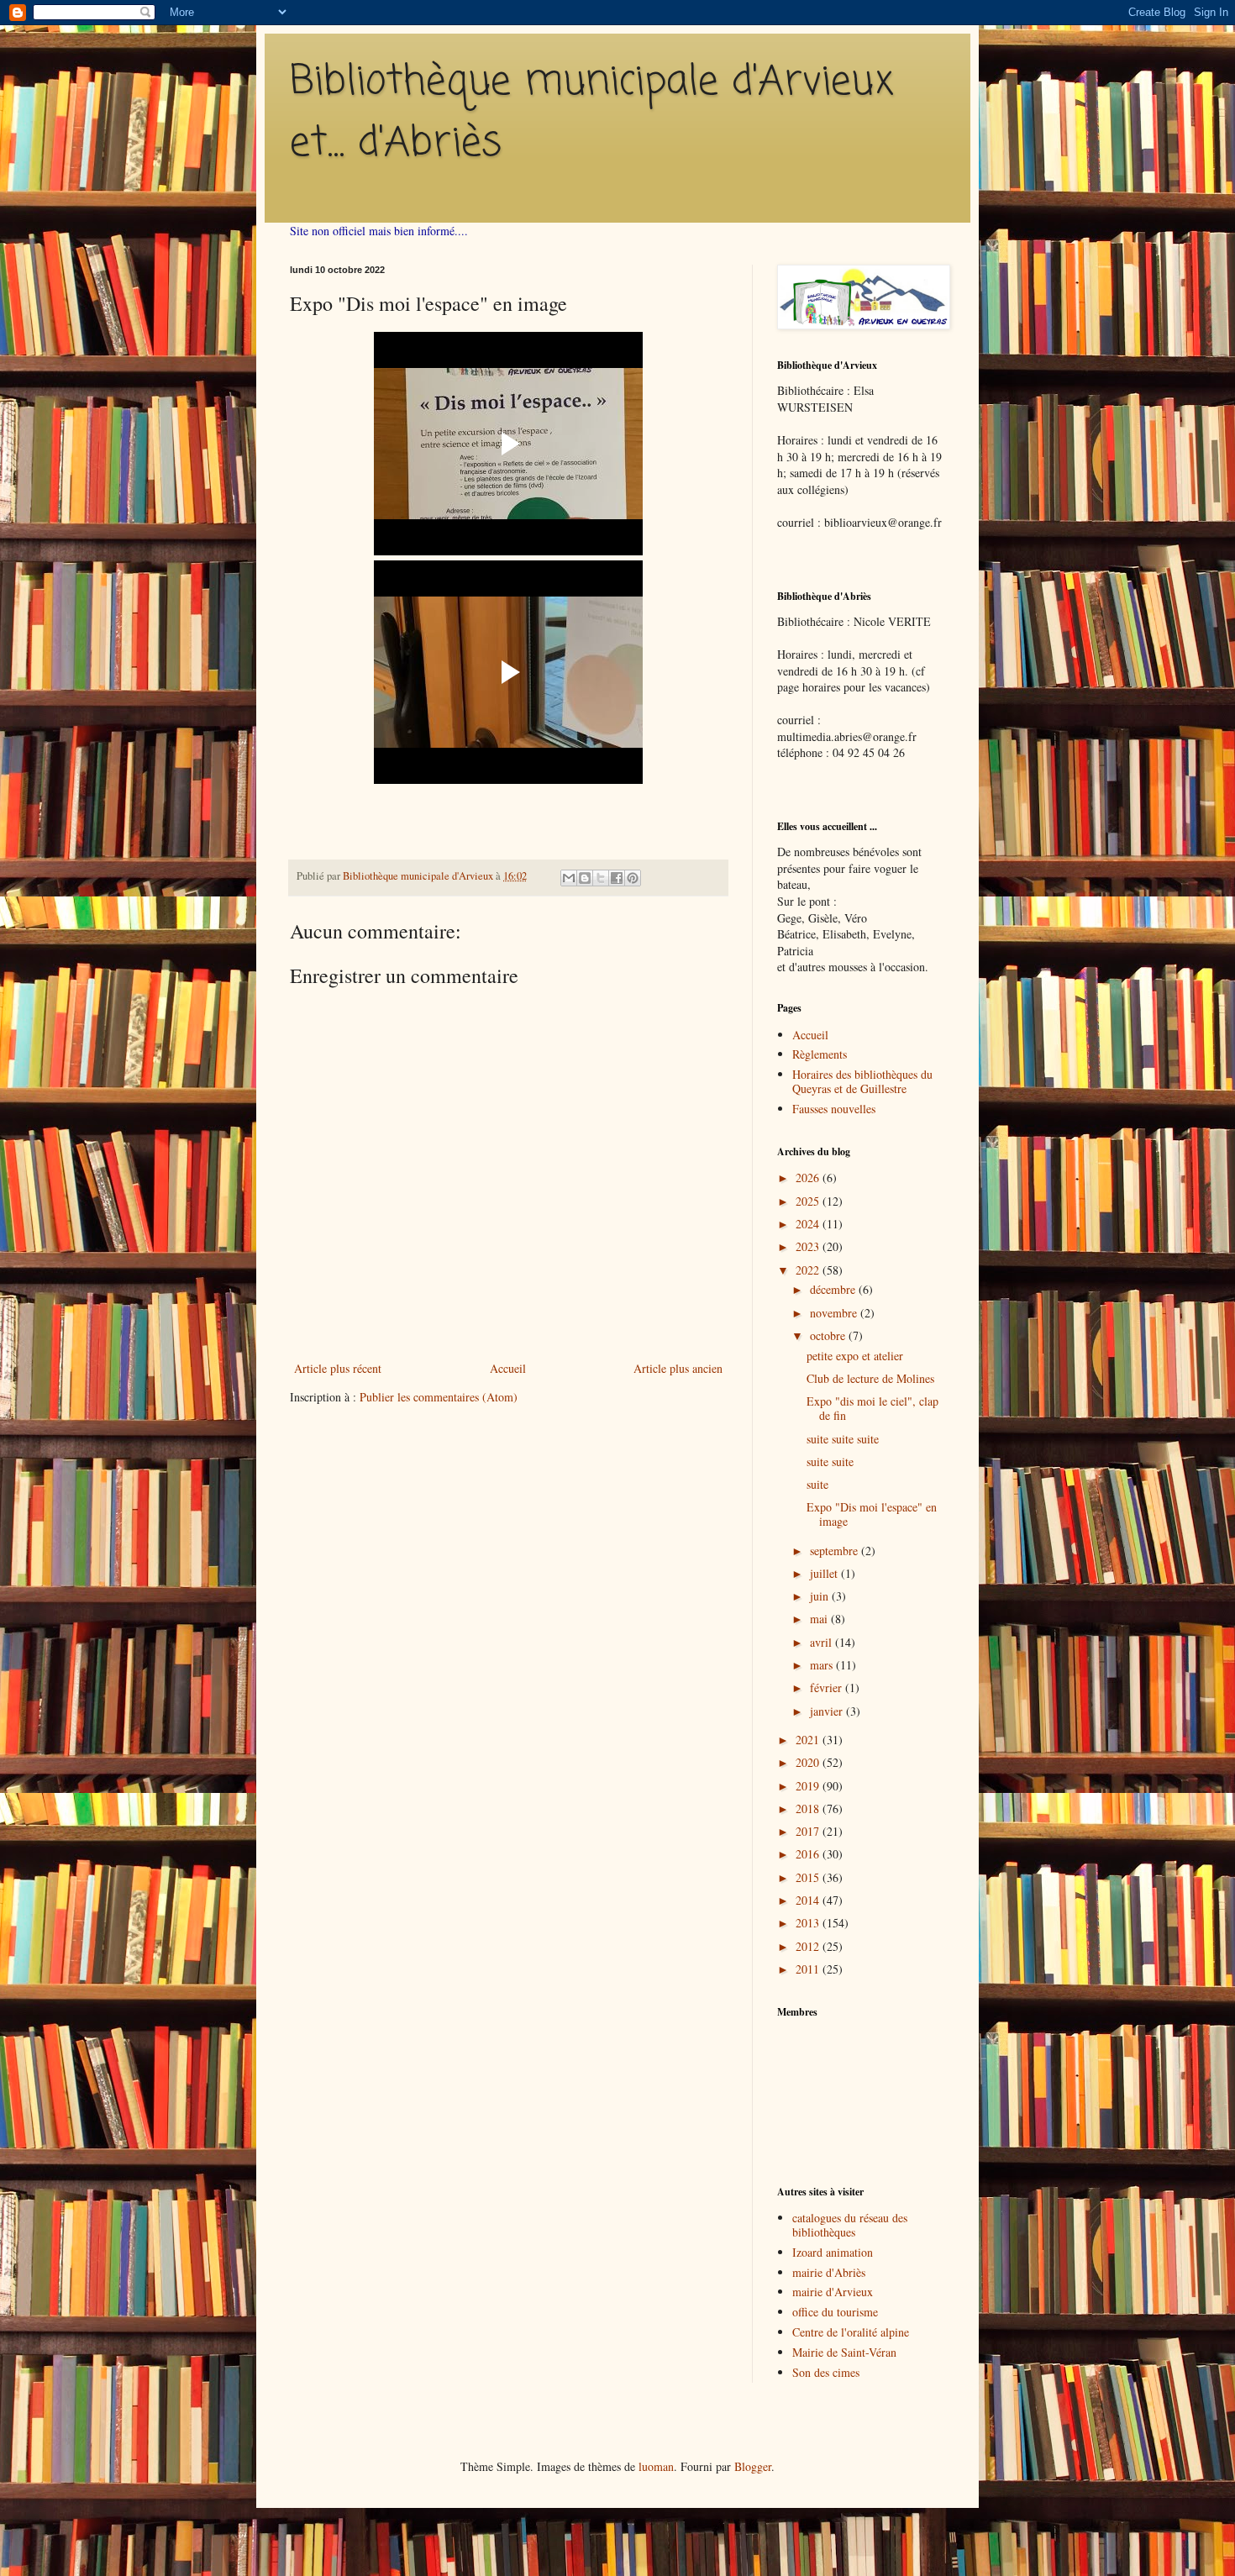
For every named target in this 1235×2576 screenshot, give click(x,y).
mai (820, 1619)
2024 (809, 1224)
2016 (809, 1854)
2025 (809, 1201)
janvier (828, 1711)
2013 (809, 1923)
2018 (809, 1808)
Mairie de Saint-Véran (844, 2352)
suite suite (830, 1461)
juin (821, 1596)
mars (823, 1665)
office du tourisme (835, 2312)
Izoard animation (833, 2252)
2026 (809, 1178)
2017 (809, 1831)
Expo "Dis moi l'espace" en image (872, 1514)
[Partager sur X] (601, 878)
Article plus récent (338, 1368)
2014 (809, 1900)
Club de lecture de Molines (870, 1378)
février (828, 1688)
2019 (809, 1786)
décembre (834, 1289)
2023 (809, 1246)
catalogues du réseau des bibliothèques (850, 2225)
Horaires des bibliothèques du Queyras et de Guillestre (862, 1081)
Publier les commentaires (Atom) (439, 1397)
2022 (809, 1270)
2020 (809, 1762)
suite (817, 1484)
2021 (809, 1740)
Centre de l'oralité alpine (851, 2332)
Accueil (508, 1368)
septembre (836, 1551)
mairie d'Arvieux (833, 2292)
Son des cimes (826, 2372)
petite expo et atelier (855, 1356)
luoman (656, 2466)
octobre (829, 1335)
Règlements (820, 1054)
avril (822, 1642)
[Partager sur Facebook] (617, 878)
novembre (835, 1313)
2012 (809, 1946)
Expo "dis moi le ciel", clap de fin (872, 1408)
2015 (809, 1877)
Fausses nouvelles (834, 1109)
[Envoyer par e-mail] (569, 878)
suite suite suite (843, 1439)
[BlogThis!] (585, 878)
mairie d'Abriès (829, 2272)
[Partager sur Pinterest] (633, 878)
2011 (809, 1969)
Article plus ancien (678, 1368)
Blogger (753, 2466)
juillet (825, 1573)
